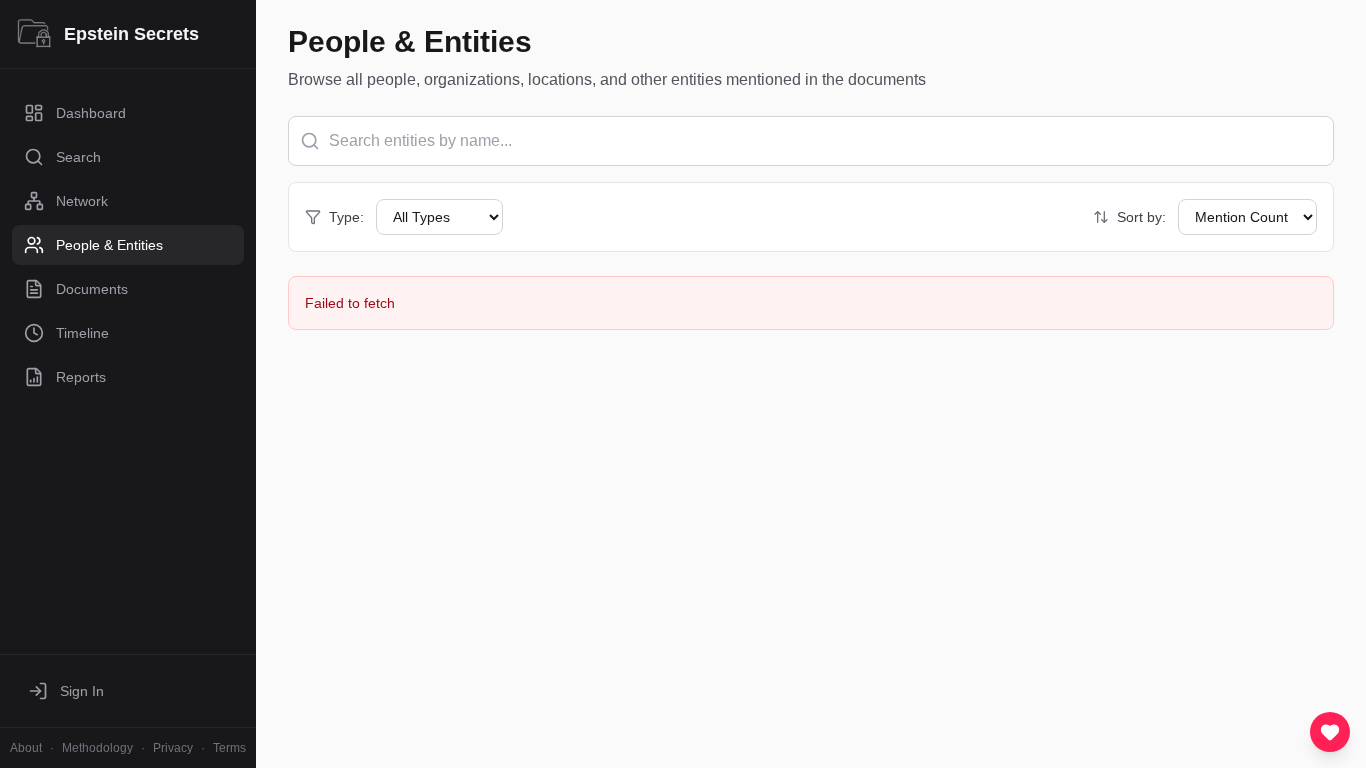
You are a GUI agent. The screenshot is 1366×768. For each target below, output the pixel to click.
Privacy (173, 748)
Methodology (97, 748)
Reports (81, 377)
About (26, 748)
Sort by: (1141, 217)
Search (78, 157)
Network (82, 201)
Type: (346, 217)
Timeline (82, 333)
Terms (229, 748)
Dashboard (91, 113)
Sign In (82, 691)
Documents (92, 289)
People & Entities (109, 245)
